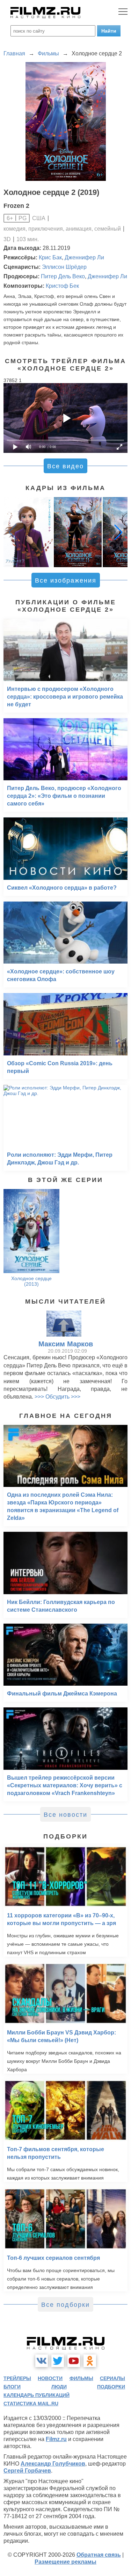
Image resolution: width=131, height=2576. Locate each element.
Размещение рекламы (65, 2562)
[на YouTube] (74, 2361)
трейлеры (17, 2378)
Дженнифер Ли (84, 257)
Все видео (65, 466)
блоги (12, 2387)
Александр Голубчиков (53, 2464)
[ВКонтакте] (42, 2361)
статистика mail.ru (31, 2404)
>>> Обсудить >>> (57, 1397)
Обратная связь (99, 2555)
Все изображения (66, 580)
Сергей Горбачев (27, 2471)
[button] (118, 532)
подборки (111, 2387)
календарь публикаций (37, 2395)
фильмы (81, 2378)
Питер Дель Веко (63, 276)
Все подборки (65, 2305)
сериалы (112, 2378)
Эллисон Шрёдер (64, 267)
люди (59, 2387)
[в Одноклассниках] (90, 2361)
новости (50, 2378)
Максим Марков (66, 1344)
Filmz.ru (56, 2439)
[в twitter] (58, 2361)
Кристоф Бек (62, 286)
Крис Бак (50, 257)
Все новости (65, 1815)
